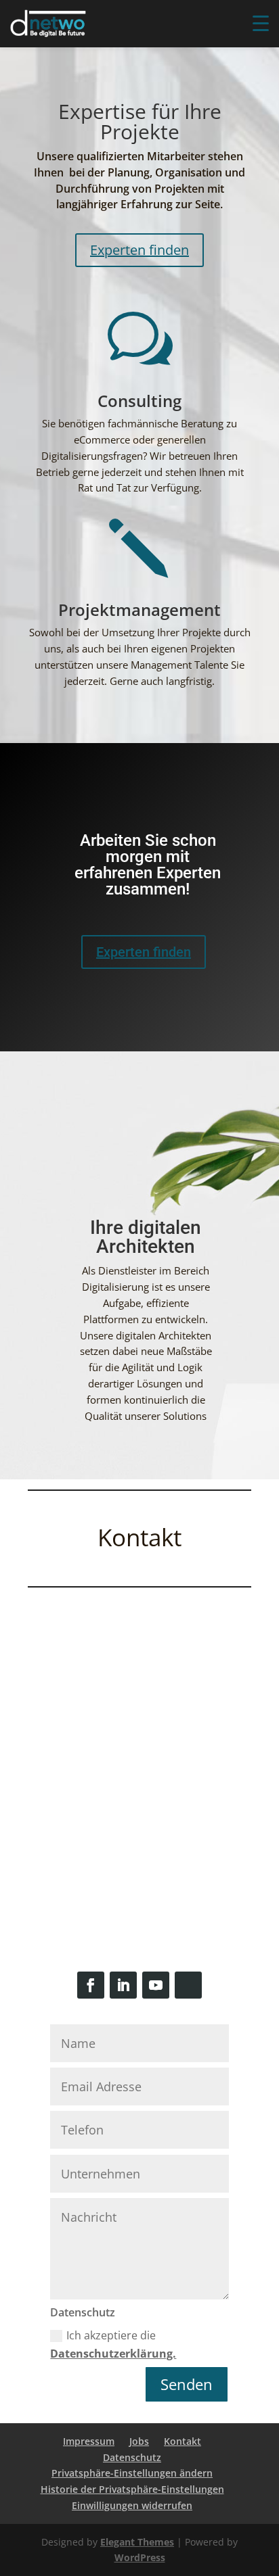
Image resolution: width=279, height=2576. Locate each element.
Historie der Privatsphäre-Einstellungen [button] (132, 2489)
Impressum (89, 2441)
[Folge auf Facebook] (91, 1985)
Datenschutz (132, 2457)
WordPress (140, 2557)
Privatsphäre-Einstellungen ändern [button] (132, 2473)
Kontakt (183, 2441)
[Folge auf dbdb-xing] (188, 1985)
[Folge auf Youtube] (156, 1985)
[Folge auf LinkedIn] (123, 1985)
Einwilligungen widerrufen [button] (132, 2505)
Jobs (139, 2441)
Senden (187, 2384)
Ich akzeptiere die (113, 2344)
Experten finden (139, 250)
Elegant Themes (137, 2542)
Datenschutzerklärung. (113, 2354)
